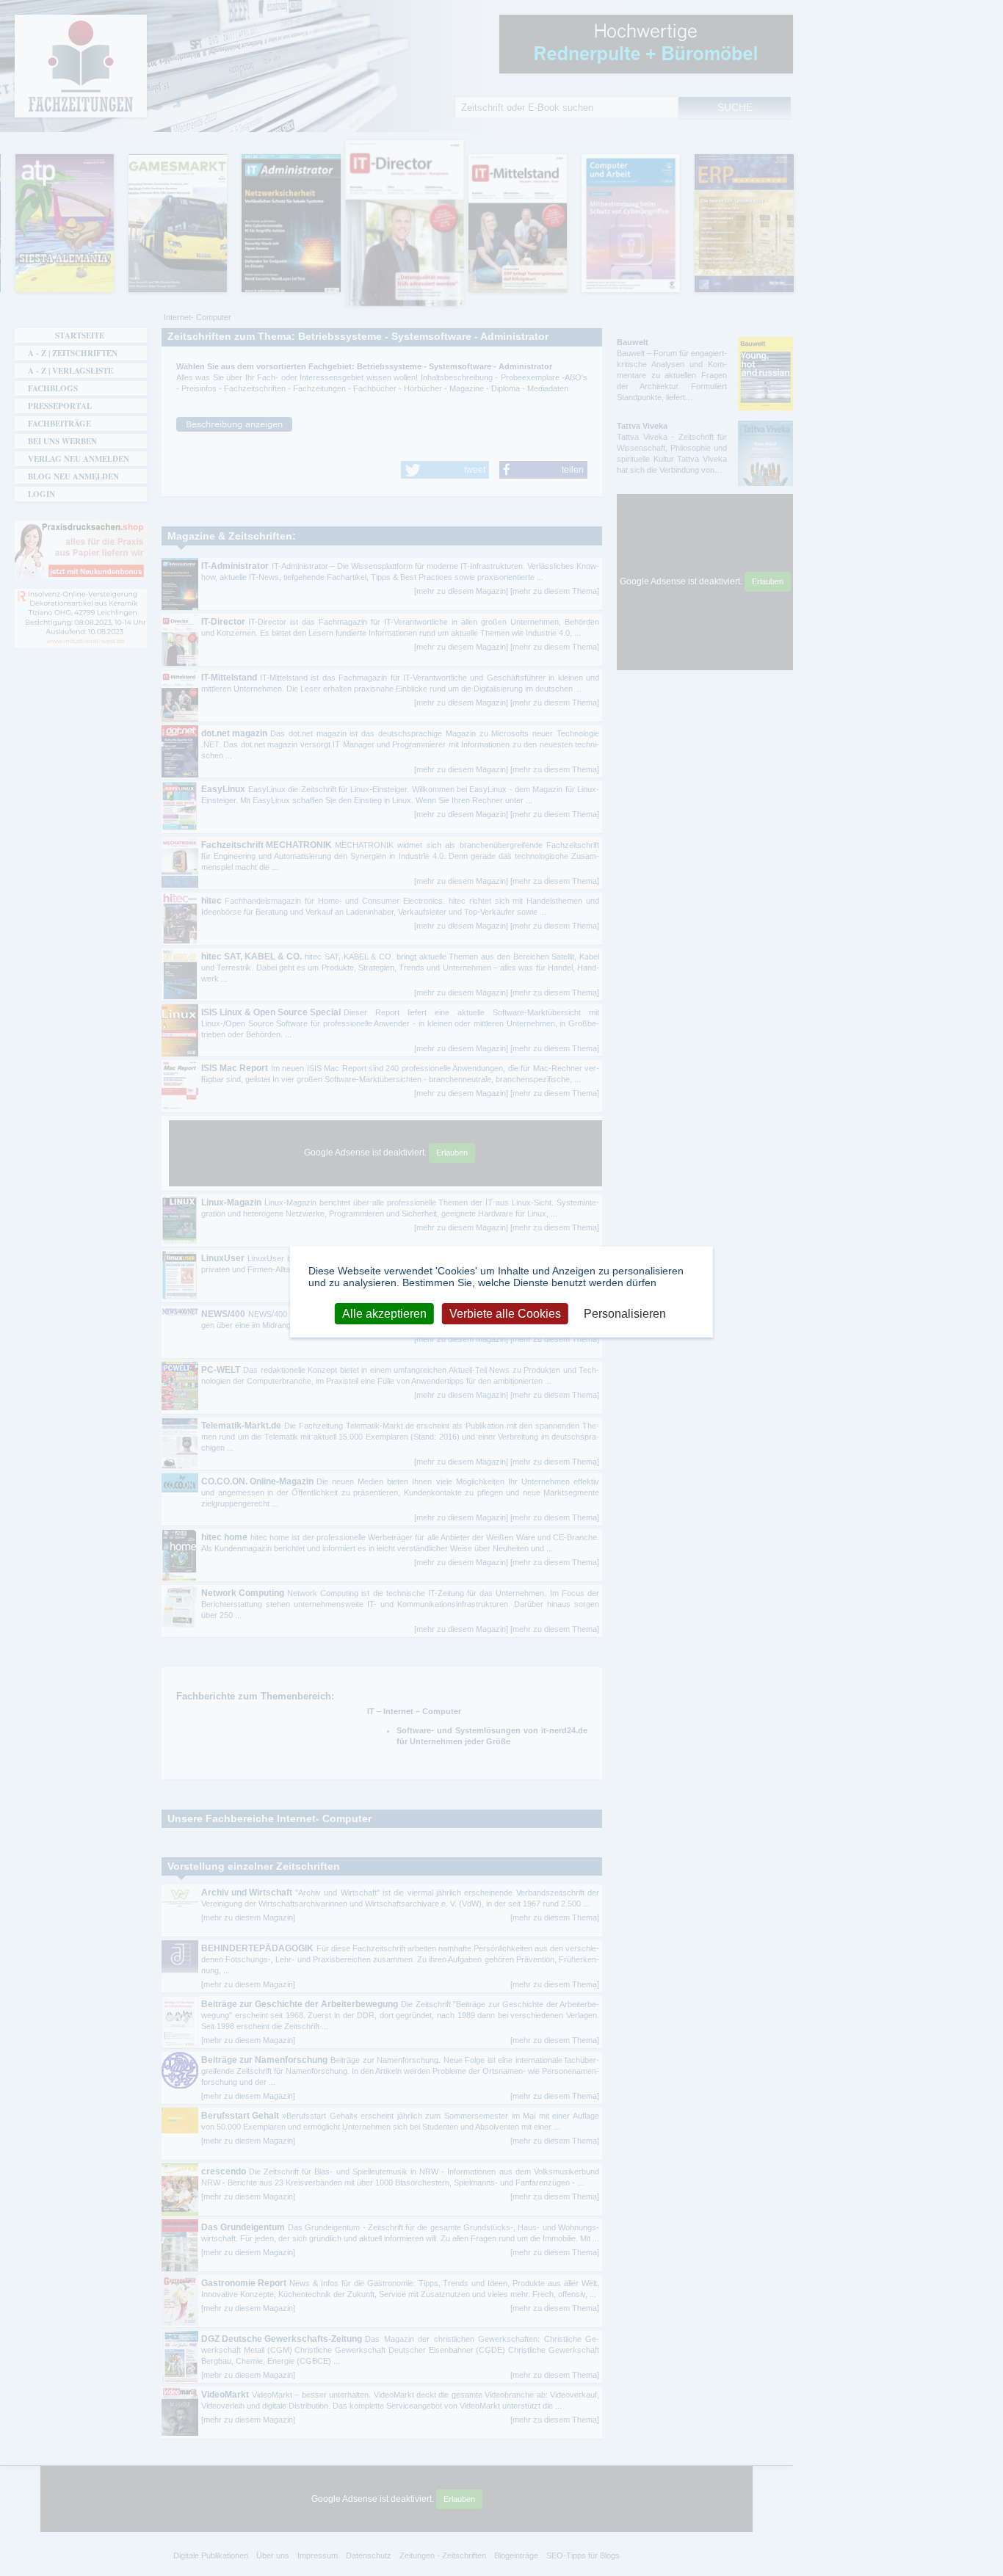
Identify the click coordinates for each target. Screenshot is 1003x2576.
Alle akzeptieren (384, 1313)
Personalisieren (625, 1313)
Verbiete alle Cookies (505, 1313)
